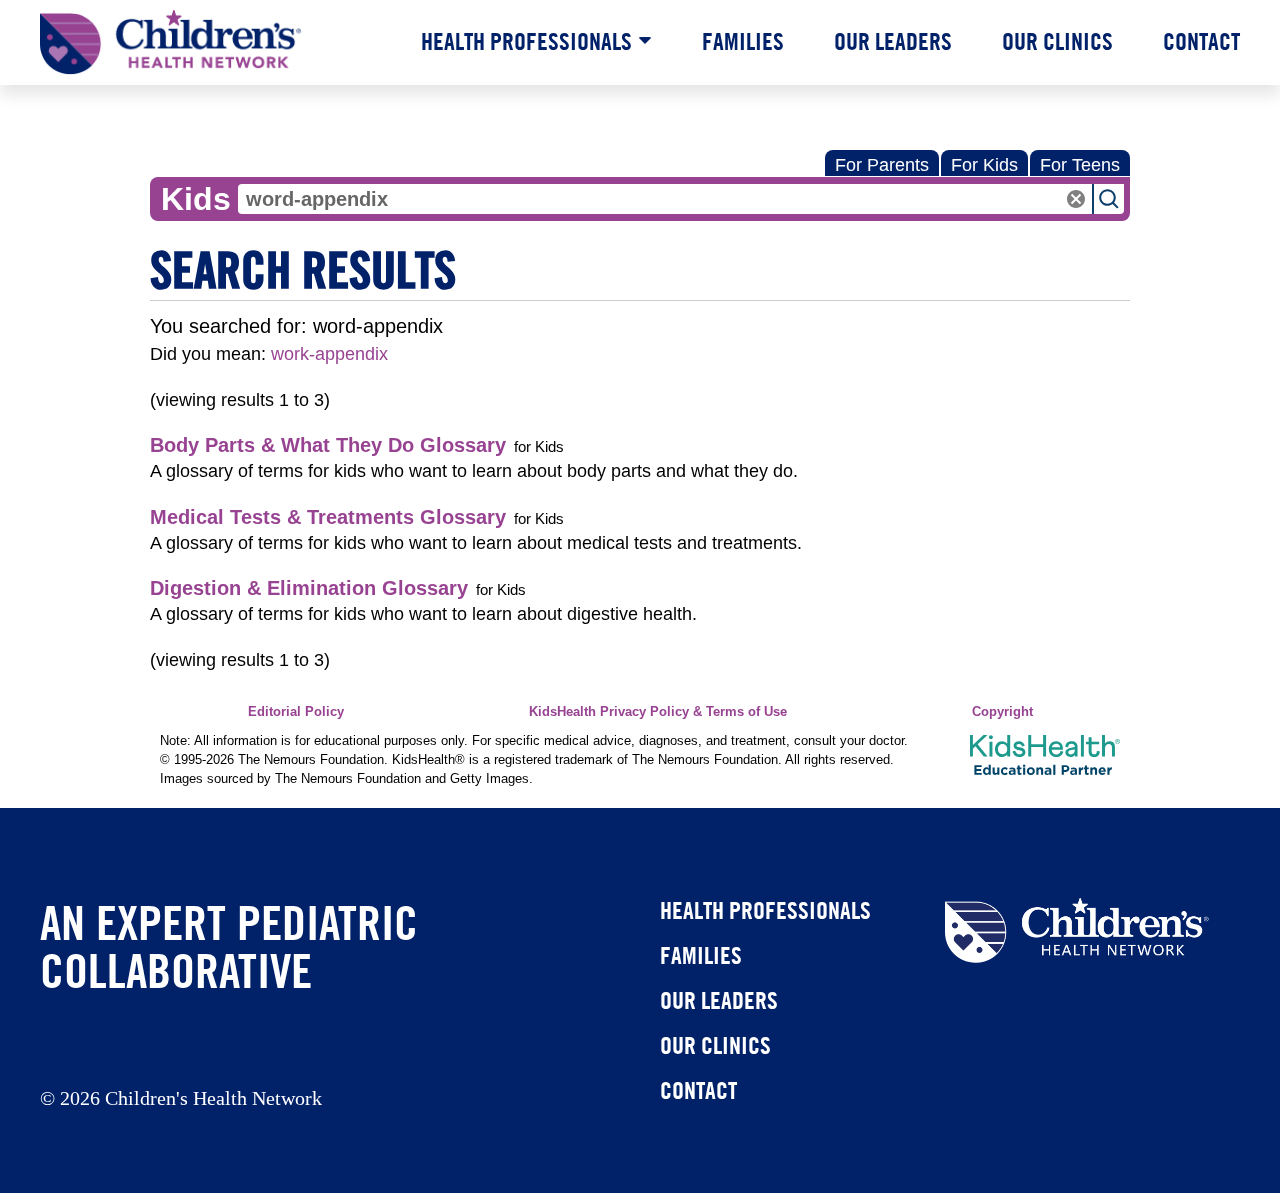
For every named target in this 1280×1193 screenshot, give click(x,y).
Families (743, 41)
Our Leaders (893, 41)
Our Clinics (1057, 41)
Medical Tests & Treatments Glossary (328, 517)
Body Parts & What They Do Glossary (328, 445)
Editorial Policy (296, 712)
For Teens (1080, 165)
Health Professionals (526, 41)
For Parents (882, 165)
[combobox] (665, 199)
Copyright (1002, 712)
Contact (1201, 41)
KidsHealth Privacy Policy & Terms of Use (658, 712)
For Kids (984, 165)
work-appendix (329, 354)
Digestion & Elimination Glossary (309, 588)
